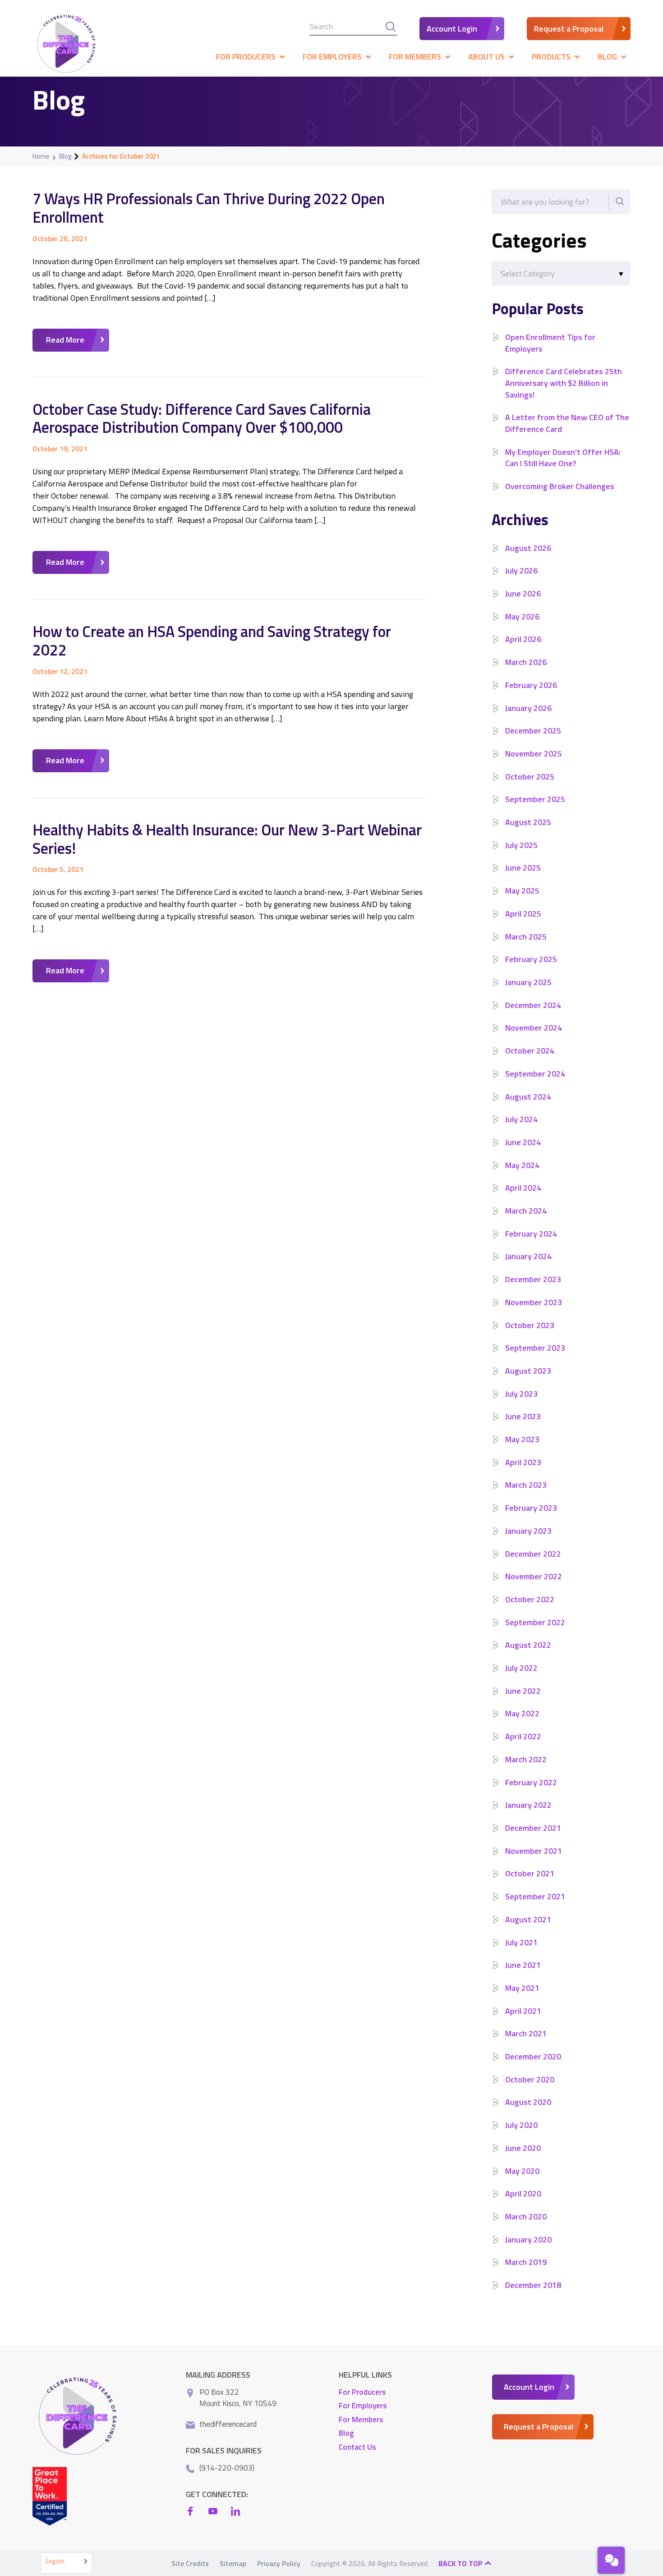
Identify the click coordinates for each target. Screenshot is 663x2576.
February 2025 (531, 959)
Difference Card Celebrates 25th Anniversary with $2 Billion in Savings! (564, 383)
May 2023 (522, 1439)
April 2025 (523, 914)
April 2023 (523, 1462)
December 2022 (533, 1554)
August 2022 (528, 1645)
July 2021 (521, 1942)
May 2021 (522, 1988)
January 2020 (528, 2239)
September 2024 (535, 1074)
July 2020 (521, 2125)
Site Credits (190, 2563)
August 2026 (528, 548)
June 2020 (523, 2148)
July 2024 (521, 1119)
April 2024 (523, 1188)
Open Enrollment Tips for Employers (550, 343)
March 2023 (526, 1485)
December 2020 (533, 2056)
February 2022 (531, 1782)
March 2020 (526, 2216)
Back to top (461, 2563)
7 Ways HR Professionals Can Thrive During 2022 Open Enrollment (209, 208)
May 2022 (522, 1713)
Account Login (452, 29)
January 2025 (528, 982)
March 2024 (526, 1211)
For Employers (363, 2406)
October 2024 (530, 1051)
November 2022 (534, 1576)
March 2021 (526, 2033)
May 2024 (522, 1165)
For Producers (362, 2392)
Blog (65, 156)
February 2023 (531, 1508)
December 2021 (533, 1828)
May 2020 (522, 2171)
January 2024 (528, 1256)
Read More (65, 340)
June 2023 (523, 1416)
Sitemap (233, 2563)
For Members (361, 2419)
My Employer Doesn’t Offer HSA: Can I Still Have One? (563, 458)
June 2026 (523, 594)
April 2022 (523, 1736)
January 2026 (528, 708)
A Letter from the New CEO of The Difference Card (567, 423)
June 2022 (523, 1691)
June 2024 (523, 1142)
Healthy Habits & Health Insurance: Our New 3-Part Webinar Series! (227, 839)
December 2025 (533, 731)
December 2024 (533, 1005)
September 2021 (535, 1896)
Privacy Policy (279, 2563)
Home (41, 156)
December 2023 (533, 1279)
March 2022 (526, 1759)
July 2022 (521, 1668)
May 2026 (522, 616)
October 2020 (530, 2079)
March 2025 (526, 937)
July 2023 (521, 1394)
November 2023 (534, 1302)
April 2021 (523, 2011)
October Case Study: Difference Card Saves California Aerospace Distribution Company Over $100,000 (202, 418)
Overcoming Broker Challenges (560, 486)
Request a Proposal (569, 29)
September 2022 (535, 1622)
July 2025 (521, 845)
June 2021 (523, 1965)
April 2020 (523, 2193)
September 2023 (535, 1348)
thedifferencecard (228, 2424)
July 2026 (521, 571)
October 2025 (530, 777)
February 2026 (531, 685)
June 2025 (523, 868)
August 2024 (528, 1097)
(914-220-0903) (227, 2467)
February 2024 (531, 1234)
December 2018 (533, 2285)
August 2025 (528, 822)
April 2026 (523, 639)
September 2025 (535, 799)
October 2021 (530, 1873)
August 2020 (528, 2102)
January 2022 (528, 1805)
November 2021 (534, 1851)
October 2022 (530, 1599)
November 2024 (534, 1028)
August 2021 (528, 1919)
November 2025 (534, 754)
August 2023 (528, 1371)
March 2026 (526, 662)
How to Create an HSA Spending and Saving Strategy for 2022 (212, 640)
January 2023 (528, 1531)
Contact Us (357, 2447)
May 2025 (522, 891)
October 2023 (530, 1325)
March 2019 (526, 2262)
